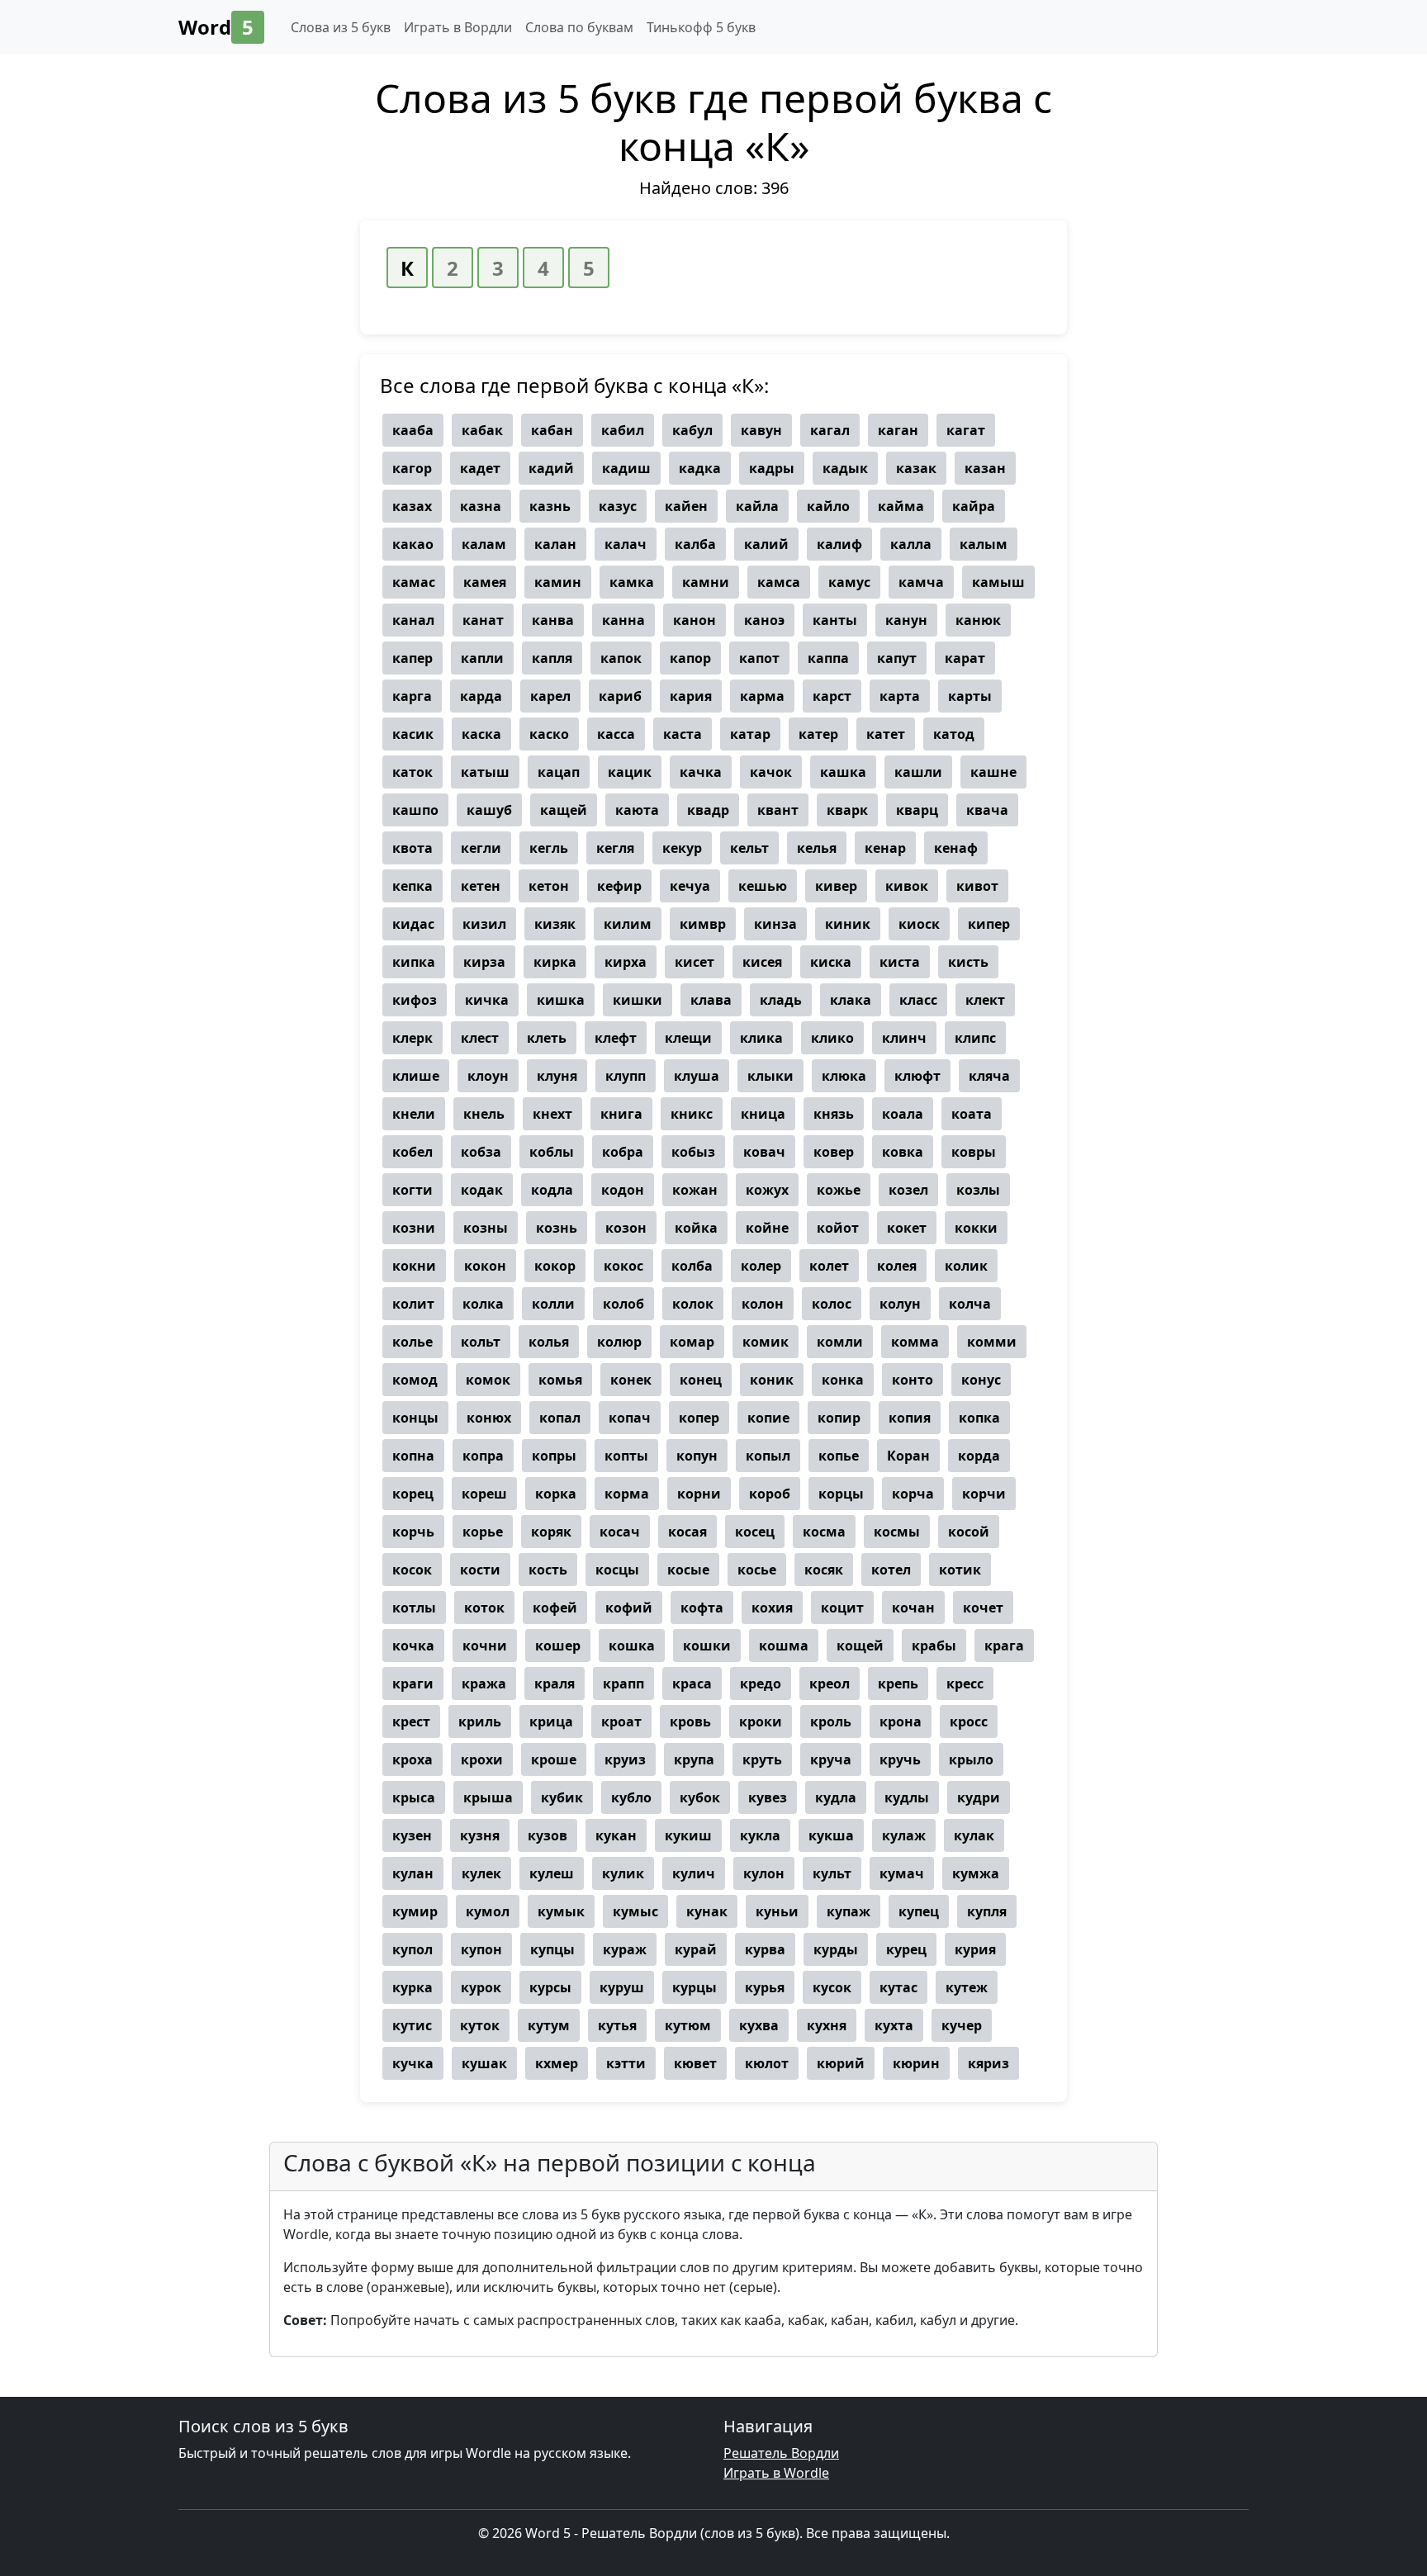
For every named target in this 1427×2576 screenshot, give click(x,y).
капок (621, 658)
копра (483, 1456)
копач (630, 1418)
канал (413, 620)
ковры (974, 1152)
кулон (764, 1873)
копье (839, 1456)
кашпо (415, 810)
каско (549, 734)
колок (693, 1304)
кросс (969, 1721)
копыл (768, 1456)
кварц (917, 810)
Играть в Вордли (458, 27)
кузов (548, 1835)
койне (767, 1228)
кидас (413, 924)
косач (620, 1532)
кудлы (907, 1797)
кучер (962, 2025)
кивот (977, 886)
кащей (564, 810)
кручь (900, 1759)
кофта (702, 1608)
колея (897, 1266)
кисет (695, 962)
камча (921, 582)
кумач (902, 1873)
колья (549, 1342)
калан (555, 544)
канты (835, 620)
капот (759, 658)
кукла (760, 1835)
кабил (623, 430)
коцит (842, 1608)
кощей (860, 1646)
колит (413, 1304)
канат (483, 620)
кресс (965, 1683)
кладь (781, 1000)
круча (831, 1759)
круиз (625, 1759)
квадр (708, 810)
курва (765, 1949)
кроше (554, 1759)
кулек (481, 1873)
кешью (763, 886)
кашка (843, 772)
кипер (989, 924)
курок (481, 1987)
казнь (550, 506)
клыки (770, 1076)
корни (699, 1494)
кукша (831, 1835)
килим (628, 924)
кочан (913, 1608)
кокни (414, 1266)
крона (901, 1721)
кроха (412, 1759)
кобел (412, 1152)
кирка (555, 962)
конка (843, 1380)
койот (838, 1228)
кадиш (626, 468)
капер (412, 658)
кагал (830, 430)
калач (626, 544)
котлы (414, 1608)
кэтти (626, 2063)
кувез (768, 1797)
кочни (485, 1646)
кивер (836, 886)
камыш (998, 582)
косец (755, 1532)
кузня (480, 1835)
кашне (993, 772)
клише (416, 1076)
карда (481, 696)
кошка (632, 1646)
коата (972, 1114)
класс (918, 1000)
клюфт (917, 1076)
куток (480, 2025)
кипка (414, 962)
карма (762, 696)
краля (555, 1683)
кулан (413, 1873)
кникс (692, 1114)
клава (711, 1000)
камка (632, 582)
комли (840, 1342)
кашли (918, 772)
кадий (551, 468)
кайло (828, 506)
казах (412, 506)
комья (560, 1380)
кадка (700, 468)
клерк (412, 1038)
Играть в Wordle (776, 2473)
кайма (901, 506)
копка (979, 1418)
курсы (550, 1987)
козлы (978, 1190)
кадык (845, 468)
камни (706, 582)
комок (488, 1380)
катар (750, 734)
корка (556, 1494)
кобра (623, 1152)
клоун (488, 1076)
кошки (707, 1646)
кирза (484, 962)
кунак (707, 1911)
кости (480, 1570)
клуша (697, 1076)
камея (485, 582)
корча (913, 1494)
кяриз (988, 2063)
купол (412, 1949)
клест (480, 1038)
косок (412, 1570)
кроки (761, 1721)
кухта (894, 2025)
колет (829, 1266)
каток (412, 772)
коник (772, 1380)
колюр (619, 1342)
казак (916, 468)
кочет (983, 1608)
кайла (757, 506)
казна (481, 506)
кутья (617, 2025)
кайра (974, 506)
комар (692, 1342)
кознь (557, 1228)
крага (1004, 1646)
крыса (414, 1797)
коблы (552, 1152)
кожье (839, 1190)
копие (768, 1418)
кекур (682, 848)
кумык (561, 1911)
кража (484, 1683)
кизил (484, 924)
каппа (828, 658)
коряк (551, 1532)
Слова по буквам (579, 27)
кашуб (489, 810)
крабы (934, 1646)
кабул (692, 430)
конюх (489, 1418)
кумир (415, 1911)
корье (483, 1532)
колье (412, 1342)
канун (906, 620)
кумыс (635, 1911)
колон (763, 1304)
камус (849, 582)
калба (695, 544)
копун (697, 1456)
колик (966, 1266)
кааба (413, 430)
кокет (907, 1228)
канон (695, 620)
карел (550, 696)
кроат (621, 1721)
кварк (847, 810)
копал (560, 1418)
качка (701, 772)
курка (412, 1987)
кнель (484, 1114)
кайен (686, 506)
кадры (772, 468)
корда (979, 1456)
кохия (772, 1608)
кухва (759, 2025)
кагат (966, 430)
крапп (623, 1683)
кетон (549, 886)
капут (897, 658)
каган (898, 430)
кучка (413, 2063)
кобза (481, 1152)
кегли (481, 848)
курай (696, 1949)
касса (616, 734)
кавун (761, 430)
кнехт (552, 1114)
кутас (898, 1987)
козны (486, 1228)
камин (558, 582)
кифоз (415, 1000)
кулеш (552, 1873)
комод (415, 1380)
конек (631, 1380)
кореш (484, 1494)
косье (757, 1570)
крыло (971, 1759)
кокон (485, 1266)
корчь (413, 1532)
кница (763, 1114)
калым (984, 544)
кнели (414, 1114)
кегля (615, 848)
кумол (488, 1911)
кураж (625, 1949)
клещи (688, 1038)
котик (960, 1570)
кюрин (916, 2063)
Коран (908, 1456)
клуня (557, 1076)
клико (832, 1038)
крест (411, 1721)
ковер (834, 1152)
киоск (919, 924)
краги (413, 1683)
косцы (617, 1570)
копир (839, 1418)
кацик (630, 772)
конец (701, 1380)
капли (482, 658)
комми (992, 1342)
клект (985, 1000)
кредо (761, 1683)
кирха (626, 962)
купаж (849, 1911)
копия (910, 1418)
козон (626, 1228)
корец (413, 1494)
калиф (839, 544)
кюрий (841, 2063)
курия (975, 1949)
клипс (975, 1038)
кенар (885, 848)
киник (848, 924)
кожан (695, 1190)
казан (985, 468)
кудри (979, 1797)
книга (621, 1114)
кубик (562, 1797)
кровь (690, 1721)
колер (761, 1266)
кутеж (967, 1987)
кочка (413, 1646)
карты (970, 696)
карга (412, 696)
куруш (622, 1987)
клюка (844, 1076)
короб (770, 1494)
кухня (827, 2025)
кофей (555, 1608)
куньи (777, 1911)
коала (903, 1114)
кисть (968, 962)
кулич (694, 1873)
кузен (412, 1835)
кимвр (703, 924)
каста (683, 734)
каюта (637, 810)
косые (688, 1570)
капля (552, 658)
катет (886, 734)
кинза (775, 924)
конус (981, 1380)
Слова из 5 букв (341, 27)
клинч (904, 1038)
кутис (412, 2025)
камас (414, 582)
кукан (616, 1835)
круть (762, 1759)
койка (696, 1228)
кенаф (956, 848)
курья (765, 1987)
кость (548, 1570)
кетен (481, 886)
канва (553, 620)
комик (766, 1342)
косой (969, 1532)
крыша (488, 1797)
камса (779, 582)
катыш (485, 772)
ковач (764, 1152)
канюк (978, 620)
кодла (552, 1190)
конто (913, 1380)
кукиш (688, 1835)
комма (915, 1342)
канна (623, 620)
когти (412, 1190)
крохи (482, 1759)
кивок (907, 886)
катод (954, 734)
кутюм (688, 2025)
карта (900, 696)
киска (831, 962)
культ (832, 1873)
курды (836, 1949)
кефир (619, 886)
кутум (549, 2025)
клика (761, 1038)
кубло (631, 1797)
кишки (638, 1000)
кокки (976, 1228)
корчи (984, 1494)
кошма (784, 1646)
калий (766, 544)
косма (824, 1532)
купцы (552, 1949)
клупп (626, 1076)
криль (480, 1721)
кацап (559, 772)
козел (908, 1190)
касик (413, 734)
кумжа (976, 1873)
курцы (695, 1987)
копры (554, 1456)
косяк (824, 1570)
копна (413, 1456)
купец (919, 1911)
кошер (558, 1646)
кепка (412, 886)
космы (897, 1532)
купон (481, 1949)
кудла (836, 1797)
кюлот (767, 2063)
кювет (695, 2063)
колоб (623, 1304)
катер (818, 734)
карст (832, 696)
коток (484, 1608)
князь (834, 1114)
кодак (482, 1190)
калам (484, 544)
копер (699, 1418)
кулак (974, 1835)
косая (687, 1532)
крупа (694, 1759)
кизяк (555, 924)
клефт (616, 1038)
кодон (623, 1190)
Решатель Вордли (781, 2453)
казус (618, 506)
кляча (989, 1076)
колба (692, 1266)
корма (627, 1494)
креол (830, 1683)
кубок (700, 1797)
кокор (555, 1266)
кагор (412, 468)
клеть (547, 1038)
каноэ (764, 620)
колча (970, 1304)
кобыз (693, 1152)
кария (691, 696)
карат (965, 658)
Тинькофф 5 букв (701, 27)
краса (692, 1683)
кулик (623, 1873)
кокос (623, 1266)
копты (626, 1456)
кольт (481, 1342)
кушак (484, 2063)
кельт (749, 848)
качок (771, 772)
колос (832, 1304)
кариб (620, 696)
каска (481, 734)
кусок (832, 1987)
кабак (482, 430)
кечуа (690, 886)
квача (987, 810)
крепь (898, 1683)
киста (900, 962)
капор (690, 658)
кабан (552, 430)
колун (900, 1304)
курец (906, 1949)
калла (911, 544)
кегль (549, 848)
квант (778, 810)
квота (412, 848)
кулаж (904, 1835)
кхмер (557, 2063)
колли (553, 1304)
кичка (487, 1000)
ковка (903, 1152)
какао (413, 544)
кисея (762, 962)
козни (414, 1228)
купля (987, 1911)
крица (551, 1721)
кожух (767, 1190)
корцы (841, 1494)
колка (483, 1304)
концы (415, 1418)
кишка (561, 1000)
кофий (629, 1608)
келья (817, 848)
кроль (831, 1721)
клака (851, 1000)
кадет (480, 468)
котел (891, 1570)
